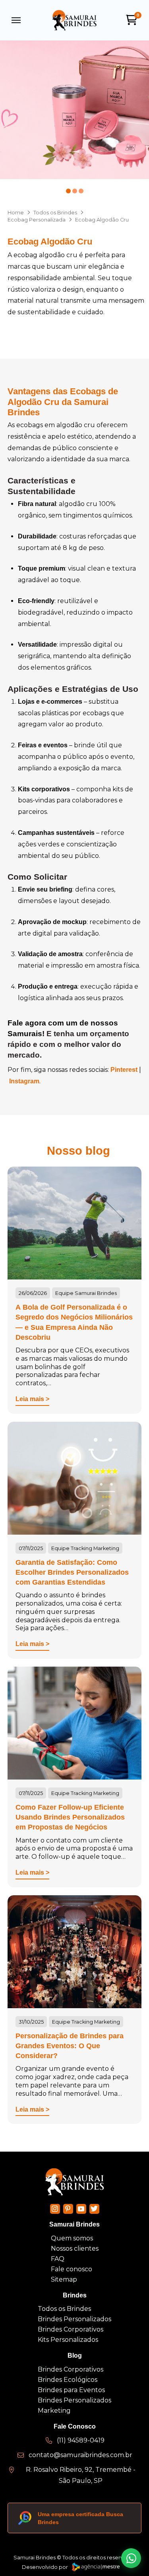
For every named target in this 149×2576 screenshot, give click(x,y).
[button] (16, 20)
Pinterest (124, 1070)
